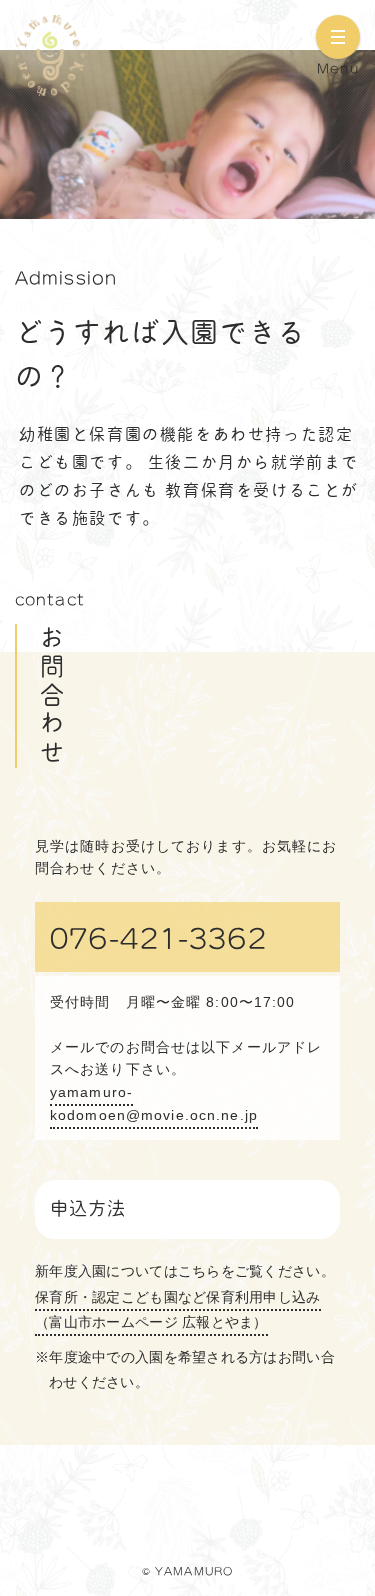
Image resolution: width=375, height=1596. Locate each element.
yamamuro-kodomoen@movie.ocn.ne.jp (154, 1103)
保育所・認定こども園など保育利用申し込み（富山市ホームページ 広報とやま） (178, 1308)
